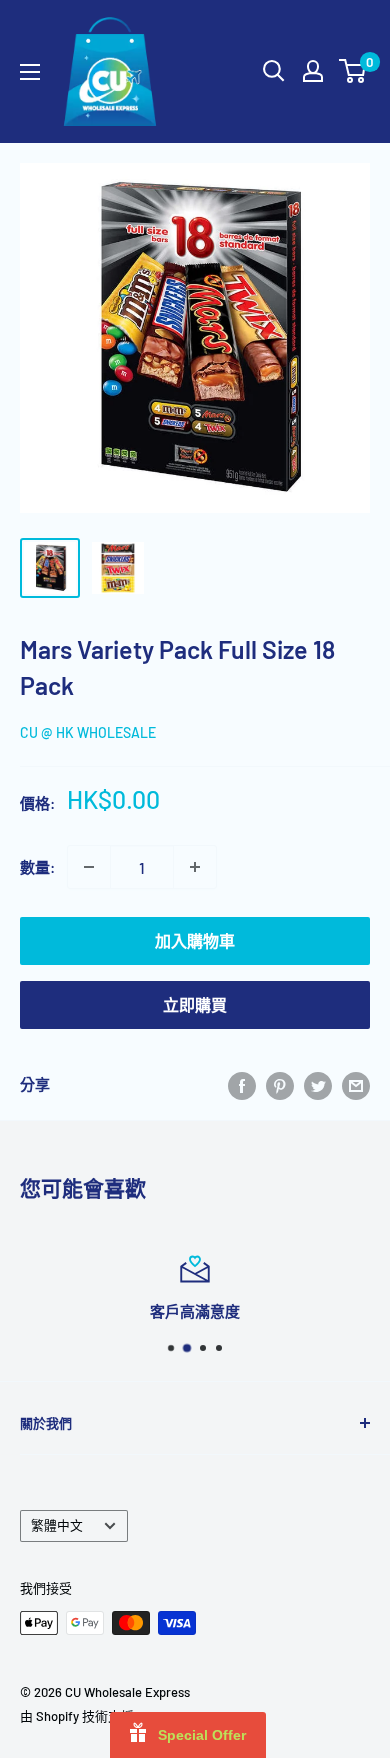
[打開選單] (30, 72)
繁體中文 (57, 1525)
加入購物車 (195, 940)
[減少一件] (89, 867)
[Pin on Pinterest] (280, 1084)
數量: (37, 867)
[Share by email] (356, 1084)
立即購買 (195, 1004)
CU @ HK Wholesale (88, 732)
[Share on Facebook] (242, 1084)
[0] (353, 71)
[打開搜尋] (274, 71)
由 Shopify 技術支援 (77, 1716)
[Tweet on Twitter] (318, 1084)
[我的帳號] (313, 71)
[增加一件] (195, 867)
